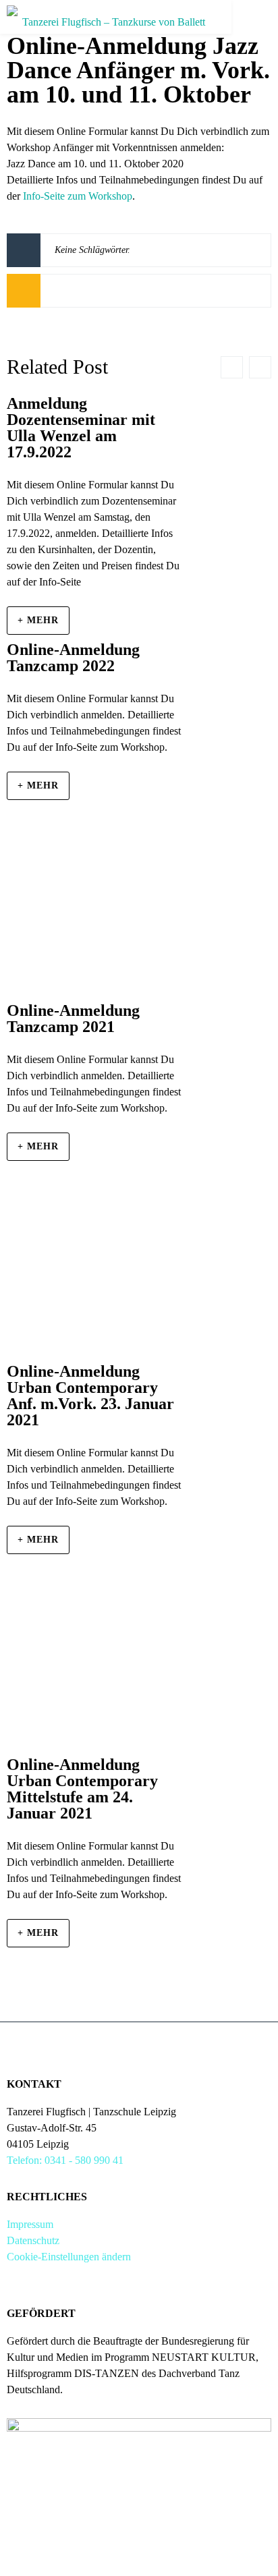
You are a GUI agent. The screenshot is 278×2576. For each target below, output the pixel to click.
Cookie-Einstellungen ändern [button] (69, 2257)
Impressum (30, 2224)
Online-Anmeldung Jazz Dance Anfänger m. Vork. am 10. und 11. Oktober (138, 70)
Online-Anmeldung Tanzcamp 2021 (73, 1019)
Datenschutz (33, 2240)
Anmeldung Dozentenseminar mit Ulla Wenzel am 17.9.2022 (81, 428)
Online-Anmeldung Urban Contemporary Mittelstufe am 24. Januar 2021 (82, 1789)
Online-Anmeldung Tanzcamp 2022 (73, 658)
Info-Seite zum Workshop (78, 196)
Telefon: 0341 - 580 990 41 (65, 2160)
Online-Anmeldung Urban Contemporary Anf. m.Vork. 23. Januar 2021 (90, 1396)
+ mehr (38, 620)
